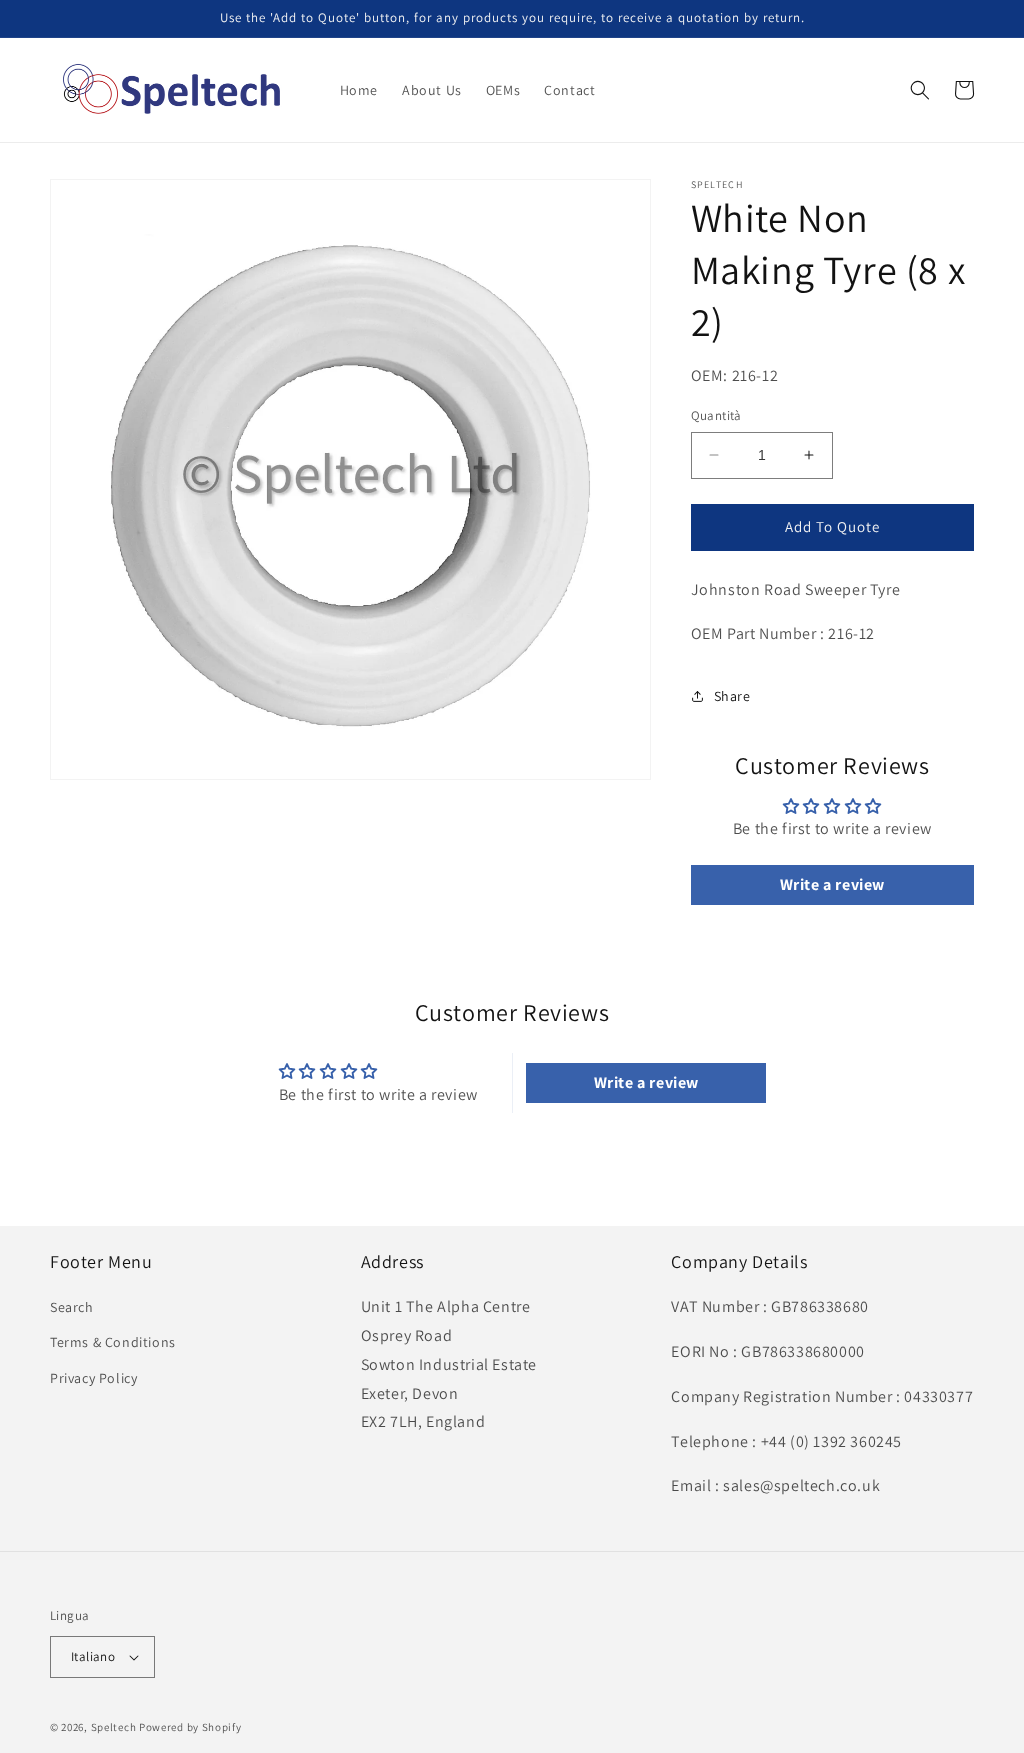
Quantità (716, 415)
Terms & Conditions (113, 1342)
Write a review (832, 884)
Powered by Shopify (190, 1727)
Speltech (114, 1727)
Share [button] (732, 696)
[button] (920, 90)
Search (72, 1307)
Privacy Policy (93, 1378)
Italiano (93, 1656)
